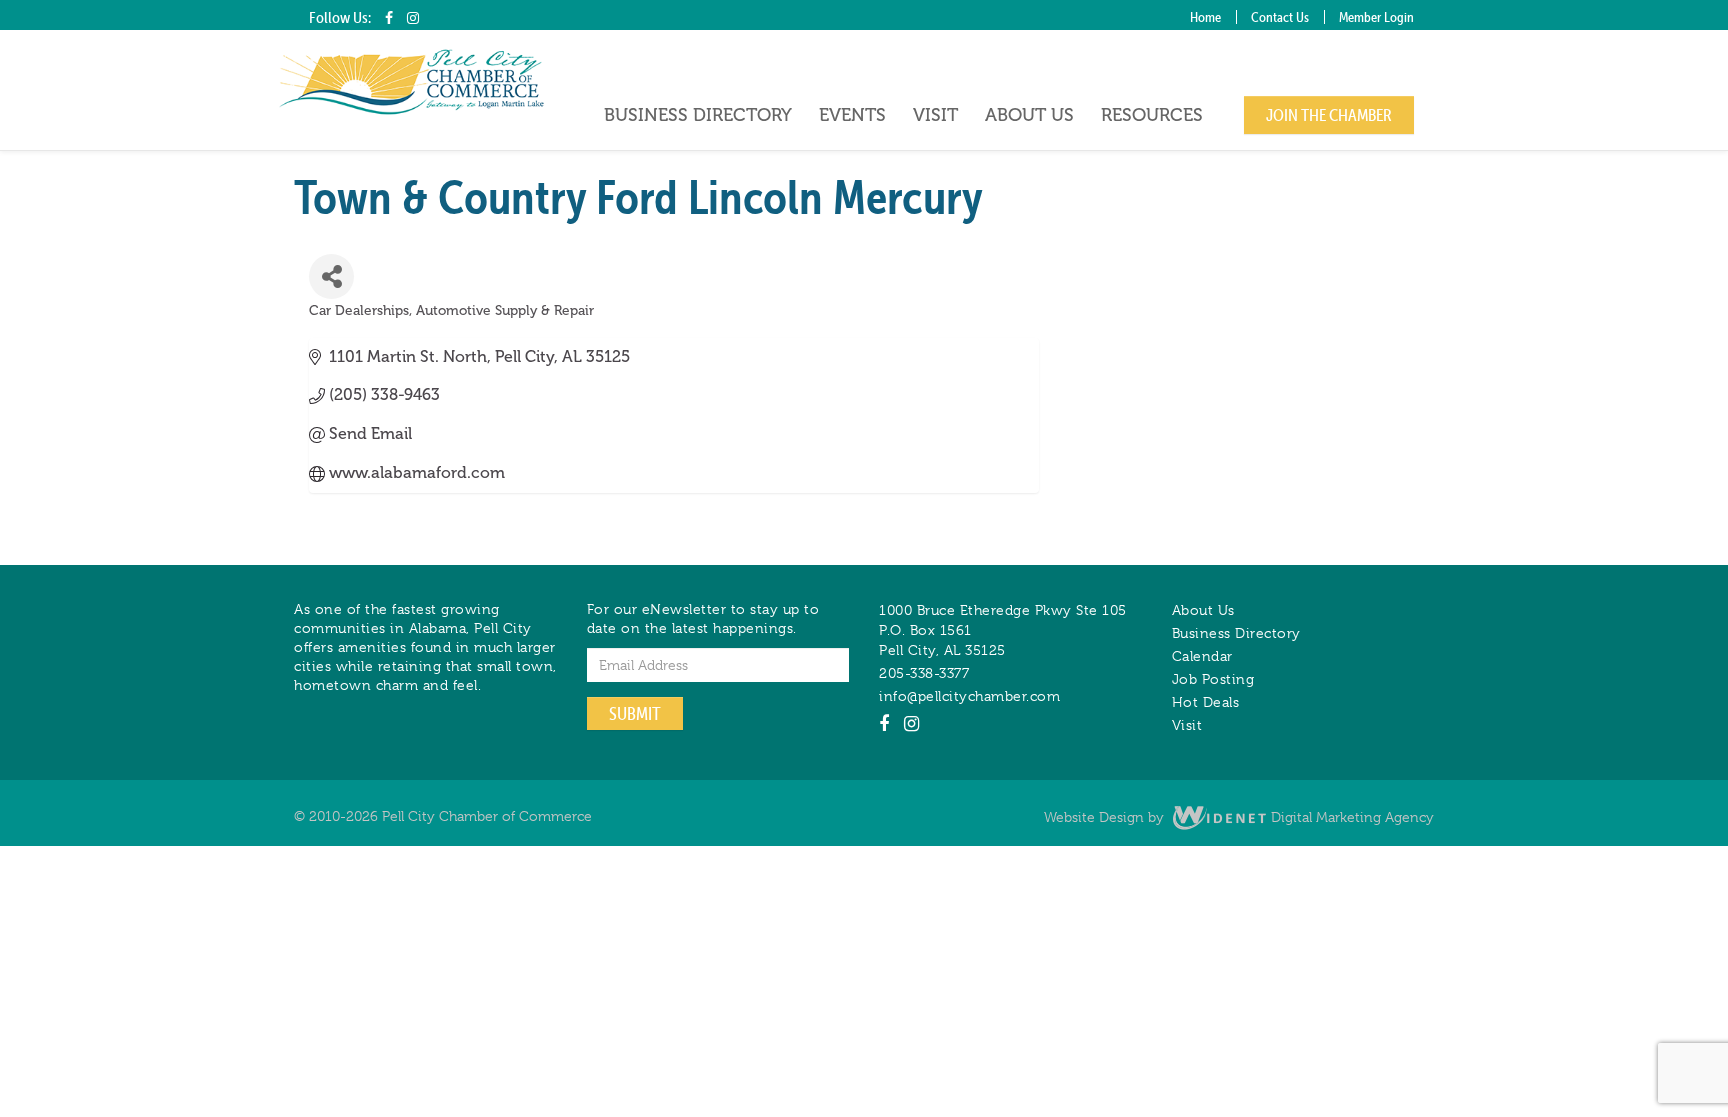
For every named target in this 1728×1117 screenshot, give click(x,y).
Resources (1152, 115)
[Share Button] (331, 276)
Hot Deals (1206, 702)
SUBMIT (635, 713)
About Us (1029, 115)
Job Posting (1213, 679)
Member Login (1376, 17)
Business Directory (698, 115)
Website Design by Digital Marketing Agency (1239, 817)
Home (1205, 17)
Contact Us (1280, 17)
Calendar (1202, 656)
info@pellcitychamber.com (969, 696)
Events (852, 115)
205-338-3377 (924, 673)
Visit (935, 115)
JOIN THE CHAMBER (1329, 115)
